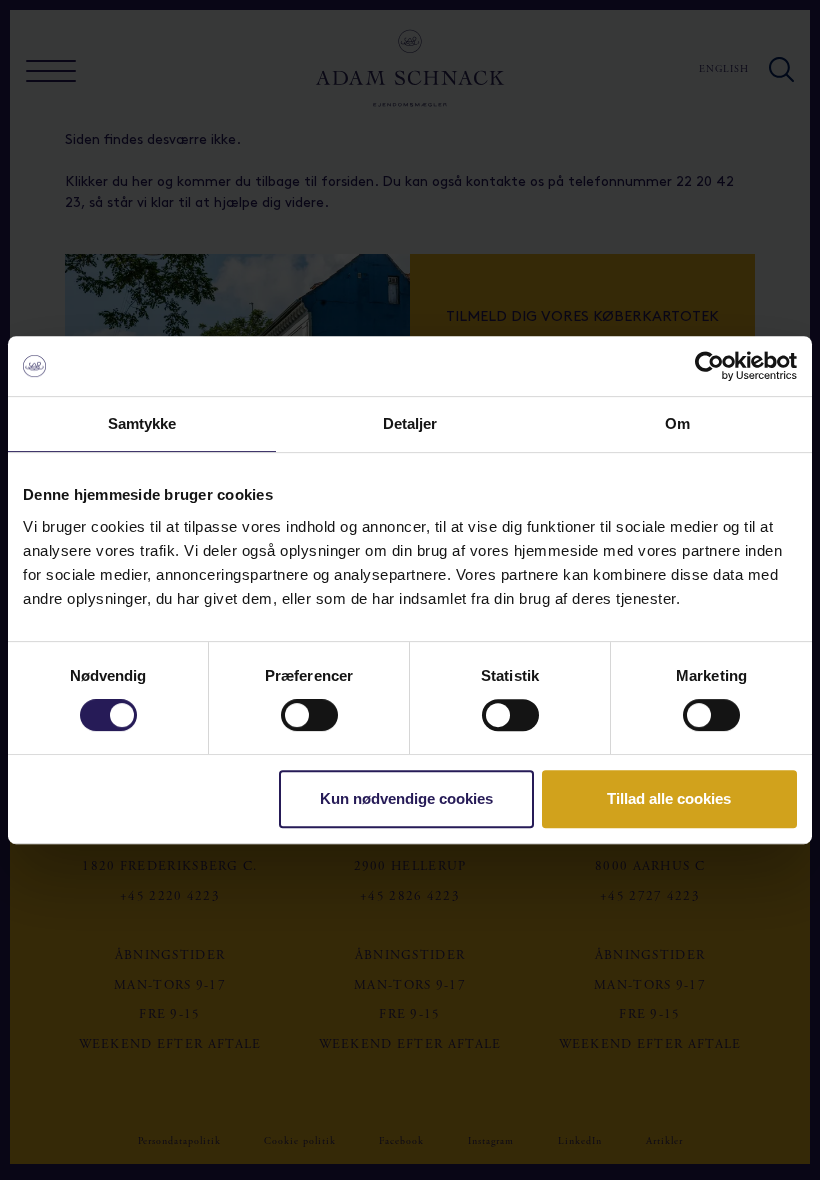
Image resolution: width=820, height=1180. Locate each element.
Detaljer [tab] (410, 423)
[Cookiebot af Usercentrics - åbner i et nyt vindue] (709, 366)
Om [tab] (677, 423)
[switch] (309, 715)
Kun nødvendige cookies (406, 798)
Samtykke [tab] (142, 423)
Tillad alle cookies (669, 798)
